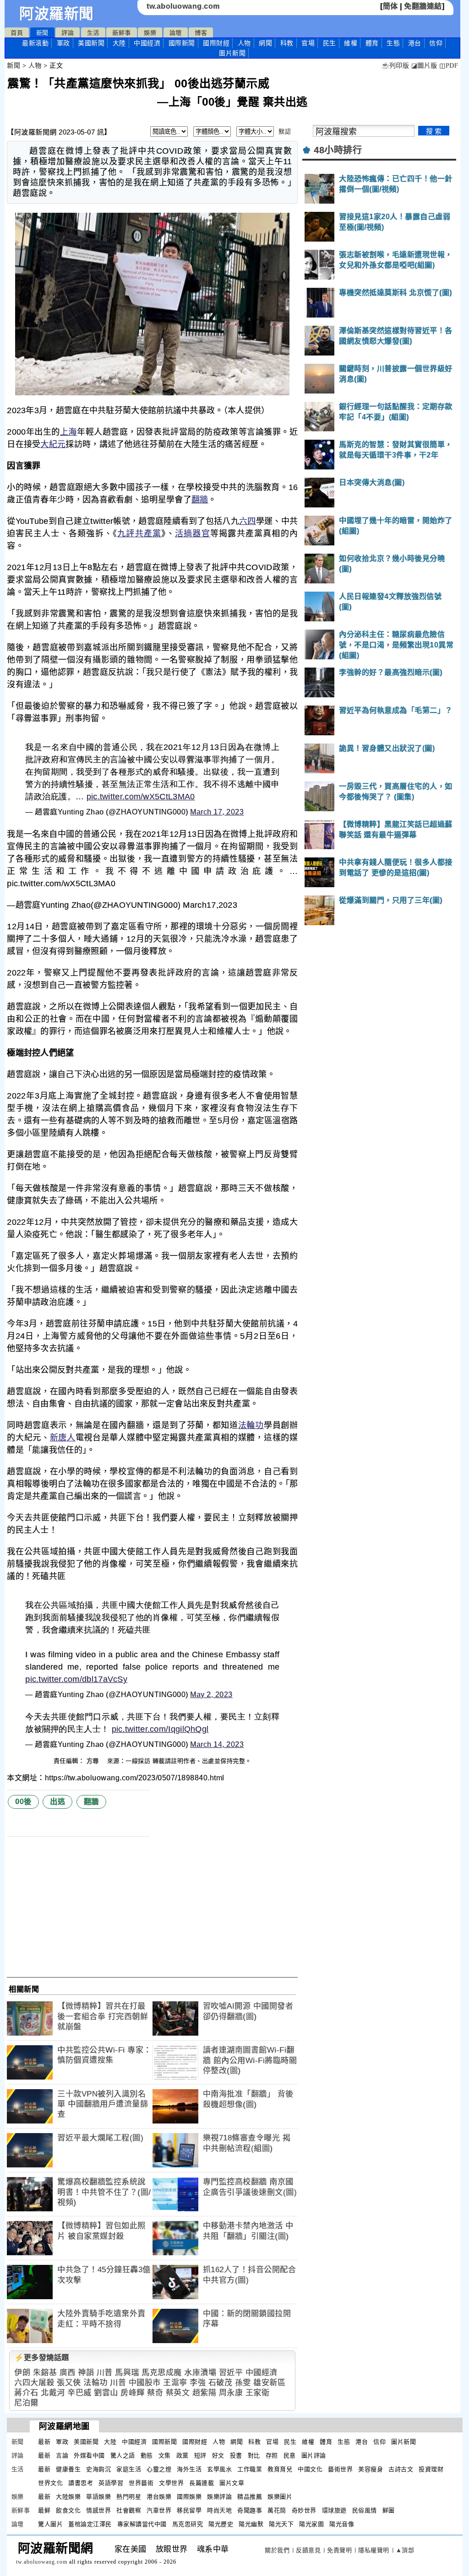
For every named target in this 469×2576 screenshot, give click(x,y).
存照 (272, 2455)
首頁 (17, 33)
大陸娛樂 (68, 2497)
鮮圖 (389, 2510)
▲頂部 (405, 2550)
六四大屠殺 (34, 2383)
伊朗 (22, 2373)
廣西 (68, 2373)
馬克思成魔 (162, 2373)
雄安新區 (269, 2383)
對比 (254, 2455)
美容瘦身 (371, 2469)
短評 (200, 2455)
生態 (393, 43)
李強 (198, 2383)
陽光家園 (311, 2524)
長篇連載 (202, 2483)
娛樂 (150, 33)
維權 (351, 43)
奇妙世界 (304, 2510)
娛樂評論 (219, 2497)
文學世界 (171, 2483)
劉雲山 (106, 2393)
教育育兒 (280, 2469)
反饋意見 (308, 2550)
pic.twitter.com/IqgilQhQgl (160, 1729)
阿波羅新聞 (57, 14)
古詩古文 (401, 2469)
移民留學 (189, 2510)
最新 (35, 43)
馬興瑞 (127, 2373)
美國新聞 (91, 43)
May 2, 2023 (211, 1695)
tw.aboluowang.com (183, 6)
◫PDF (449, 66)
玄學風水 (219, 2469)
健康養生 (68, 2469)
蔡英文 (178, 2393)
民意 (290, 2455)
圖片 (232, 53)
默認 (285, 132)
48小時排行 (338, 150)
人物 (244, 43)
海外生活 (189, 2469)
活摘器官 (193, 534)
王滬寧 (175, 2383)
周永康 (231, 2393)
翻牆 (200, 500)
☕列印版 (395, 66)
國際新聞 (182, 43)
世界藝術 (141, 2483)
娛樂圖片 (280, 2497)
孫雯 (243, 2383)
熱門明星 (129, 2497)
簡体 (390, 6)
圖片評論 (314, 2455)
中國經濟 (147, 43)
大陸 (119, 43)
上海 (68, 432)
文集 (165, 2455)
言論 (62, 2455)
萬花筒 (277, 2510)
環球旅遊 (334, 2510)
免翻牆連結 (423, 6)
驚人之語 (123, 2455)
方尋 (94, 1761)
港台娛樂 (159, 2497)
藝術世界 (340, 2469)
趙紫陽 (205, 2393)
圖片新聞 (404, 2442)
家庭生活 (129, 2469)
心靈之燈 (159, 2469)
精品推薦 (250, 2497)
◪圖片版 (424, 66)
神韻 (86, 2373)
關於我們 (277, 2550)
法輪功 (251, 1425)
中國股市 (145, 2383)
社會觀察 (129, 2510)
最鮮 (44, 2510)
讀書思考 (81, 2483)
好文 (218, 2455)
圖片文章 (232, 2483)
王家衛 (258, 2393)
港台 (415, 43)
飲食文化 (68, 2510)
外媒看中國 (89, 2455)
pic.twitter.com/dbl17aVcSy (76, 1679)
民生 (330, 43)
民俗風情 (365, 2510)
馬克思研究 (188, 2524)
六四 (248, 521)
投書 (236, 2455)
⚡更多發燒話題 (42, 2358)
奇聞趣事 (250, 2510)
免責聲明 (339, 2550)
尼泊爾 (26, 2403)
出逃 (57, 1802)
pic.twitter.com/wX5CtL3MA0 (141, 797)
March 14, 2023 (217, 1744)
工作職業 (250, 2469)
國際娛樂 (189, 2497)
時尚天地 (219, 2510)
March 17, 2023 (217, 812)
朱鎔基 (45, 2373)
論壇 (176, 33)
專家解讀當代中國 (142, 2524)
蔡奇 (155, 2393)
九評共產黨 (139, 534)
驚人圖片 (50, 2524)
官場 (308, 43)
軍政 (63, 43)
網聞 (265, 43)
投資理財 (431, 2469)
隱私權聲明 (374, 2550)
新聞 (42, 33)
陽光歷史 (221, 2524)
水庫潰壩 (200, 2373)
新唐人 (63, 1438)
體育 (372, 43)
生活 (93, 33)
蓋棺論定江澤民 (90, 2524)
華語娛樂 (98, 2497)
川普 (105, 2373)
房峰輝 (133, 2393)
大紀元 (53, 444)
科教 (287, 43)
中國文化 (310, 2469)
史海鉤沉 (98, 2469)
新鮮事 (122, 33)
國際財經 (216, 43)
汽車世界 (159, 2510)
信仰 (436, 43)
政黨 (183, 2455)
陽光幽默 (251, 2524)
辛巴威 (79, 2393)
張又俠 (69, 2383)
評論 (68, 33)
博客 (201, 33)
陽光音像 (342, 2524)
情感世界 (98, 2510)
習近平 (231, 2373)
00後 (23, 1802)
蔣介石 (26, 2393)
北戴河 (53, 2393)
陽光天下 (281, 2524)
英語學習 (111, 2483)
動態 (147, 2455)
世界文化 (50, 2483)
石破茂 (221, 2383)
